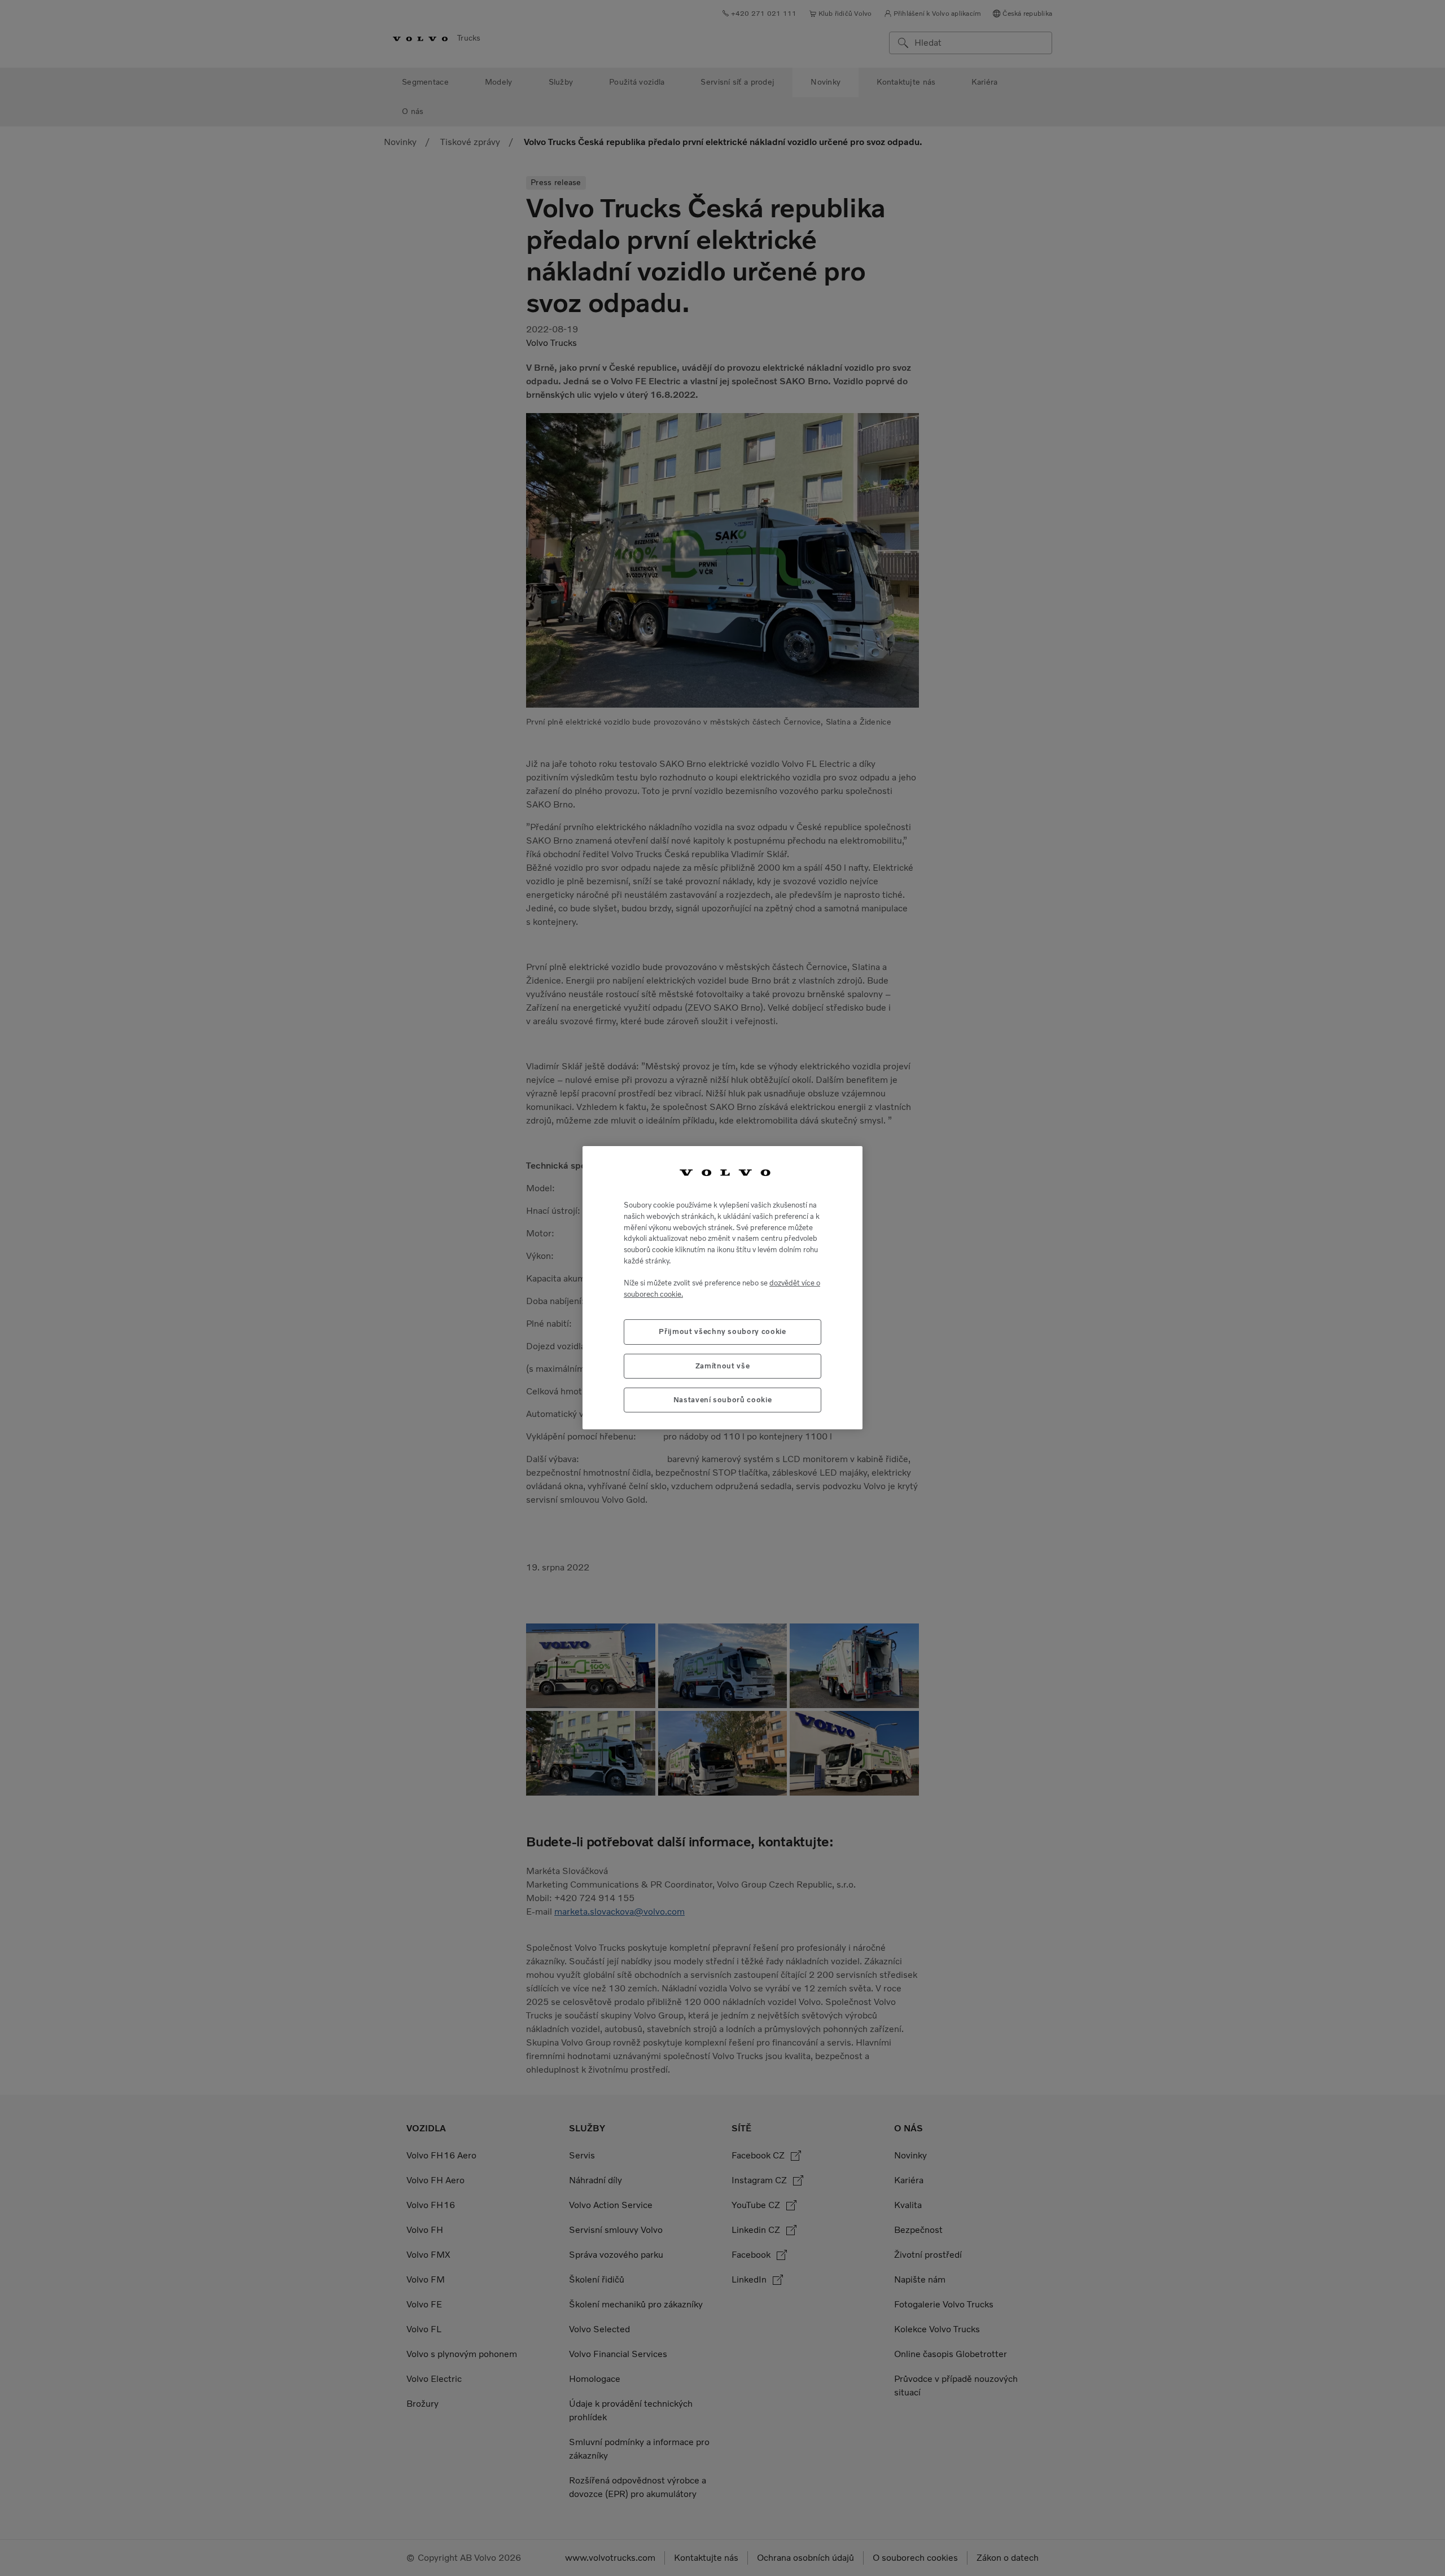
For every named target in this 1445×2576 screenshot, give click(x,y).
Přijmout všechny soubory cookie (722, 1332)
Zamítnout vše (723, 1366)
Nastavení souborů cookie (723, 1400)
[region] (722, 1288)
